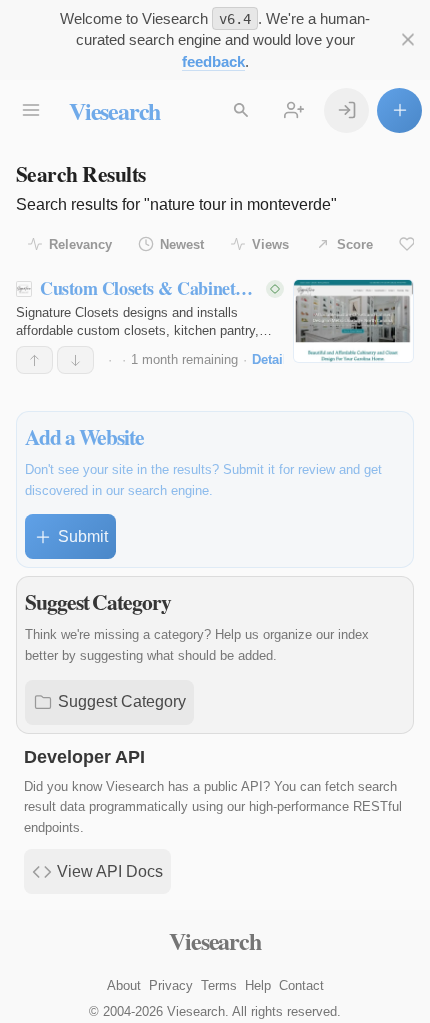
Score (355, 244)
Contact (301, 985)
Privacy (171, 985)
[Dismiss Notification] (407, 39)
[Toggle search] (240, 110)
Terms (219, 985)
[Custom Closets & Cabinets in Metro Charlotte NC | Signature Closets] (353, 321)
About (124, 985)
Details (273, 359)
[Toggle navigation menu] (30, 110)
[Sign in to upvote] (34, 360)
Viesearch (114, 110)
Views (270, 244)
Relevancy (80, 244)
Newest (182, 244)
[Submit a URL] (399, 110)
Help (258, 985)
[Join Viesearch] (293, 110)
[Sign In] (346, 110)
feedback (213, 61)
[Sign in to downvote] (75, 360)
